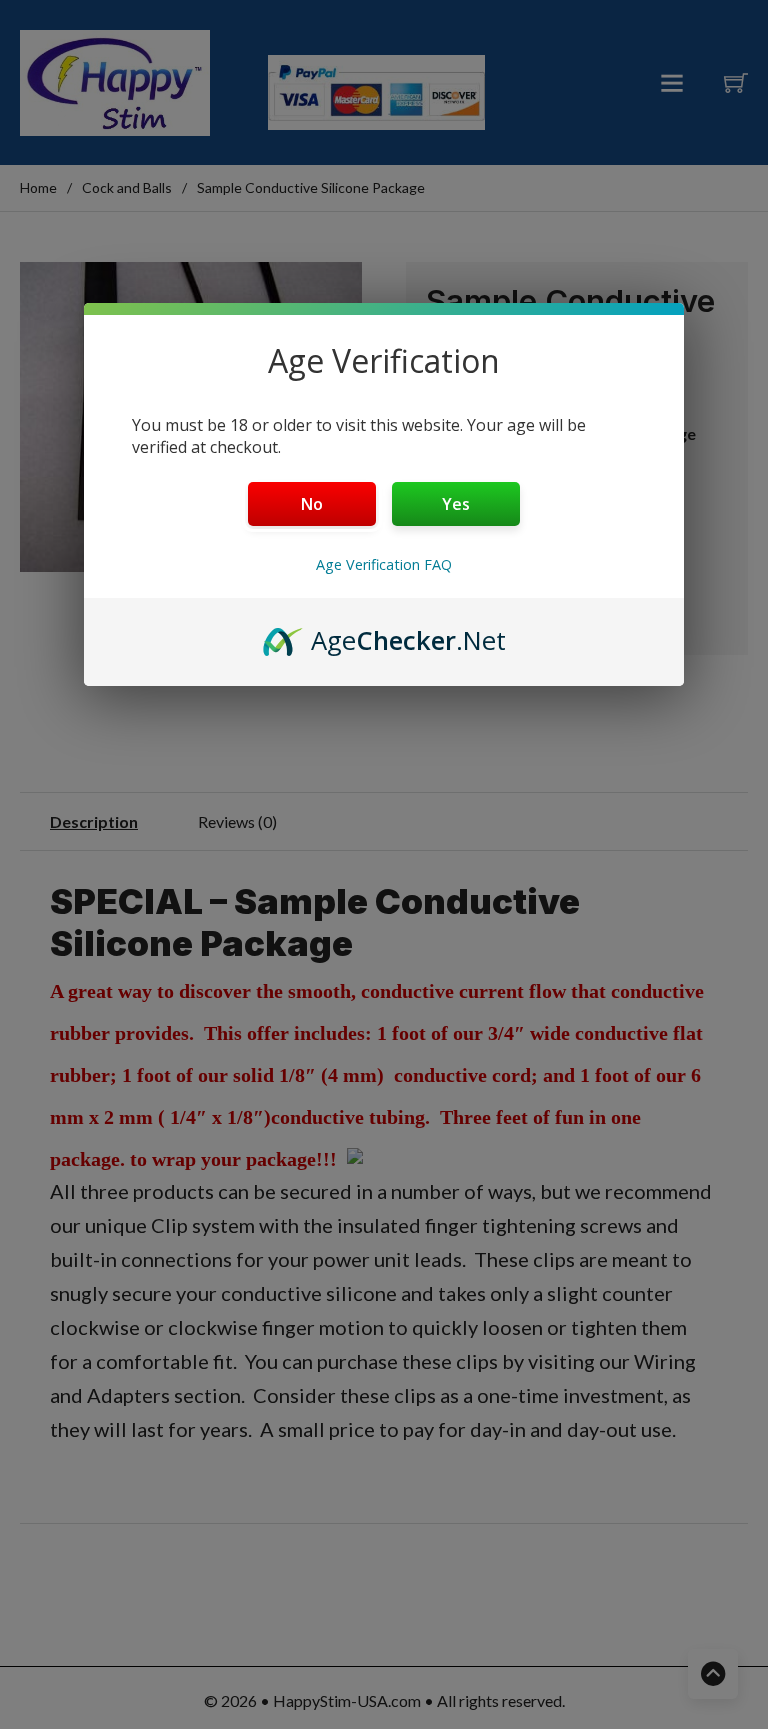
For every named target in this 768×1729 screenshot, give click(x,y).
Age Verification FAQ (384, 564)
